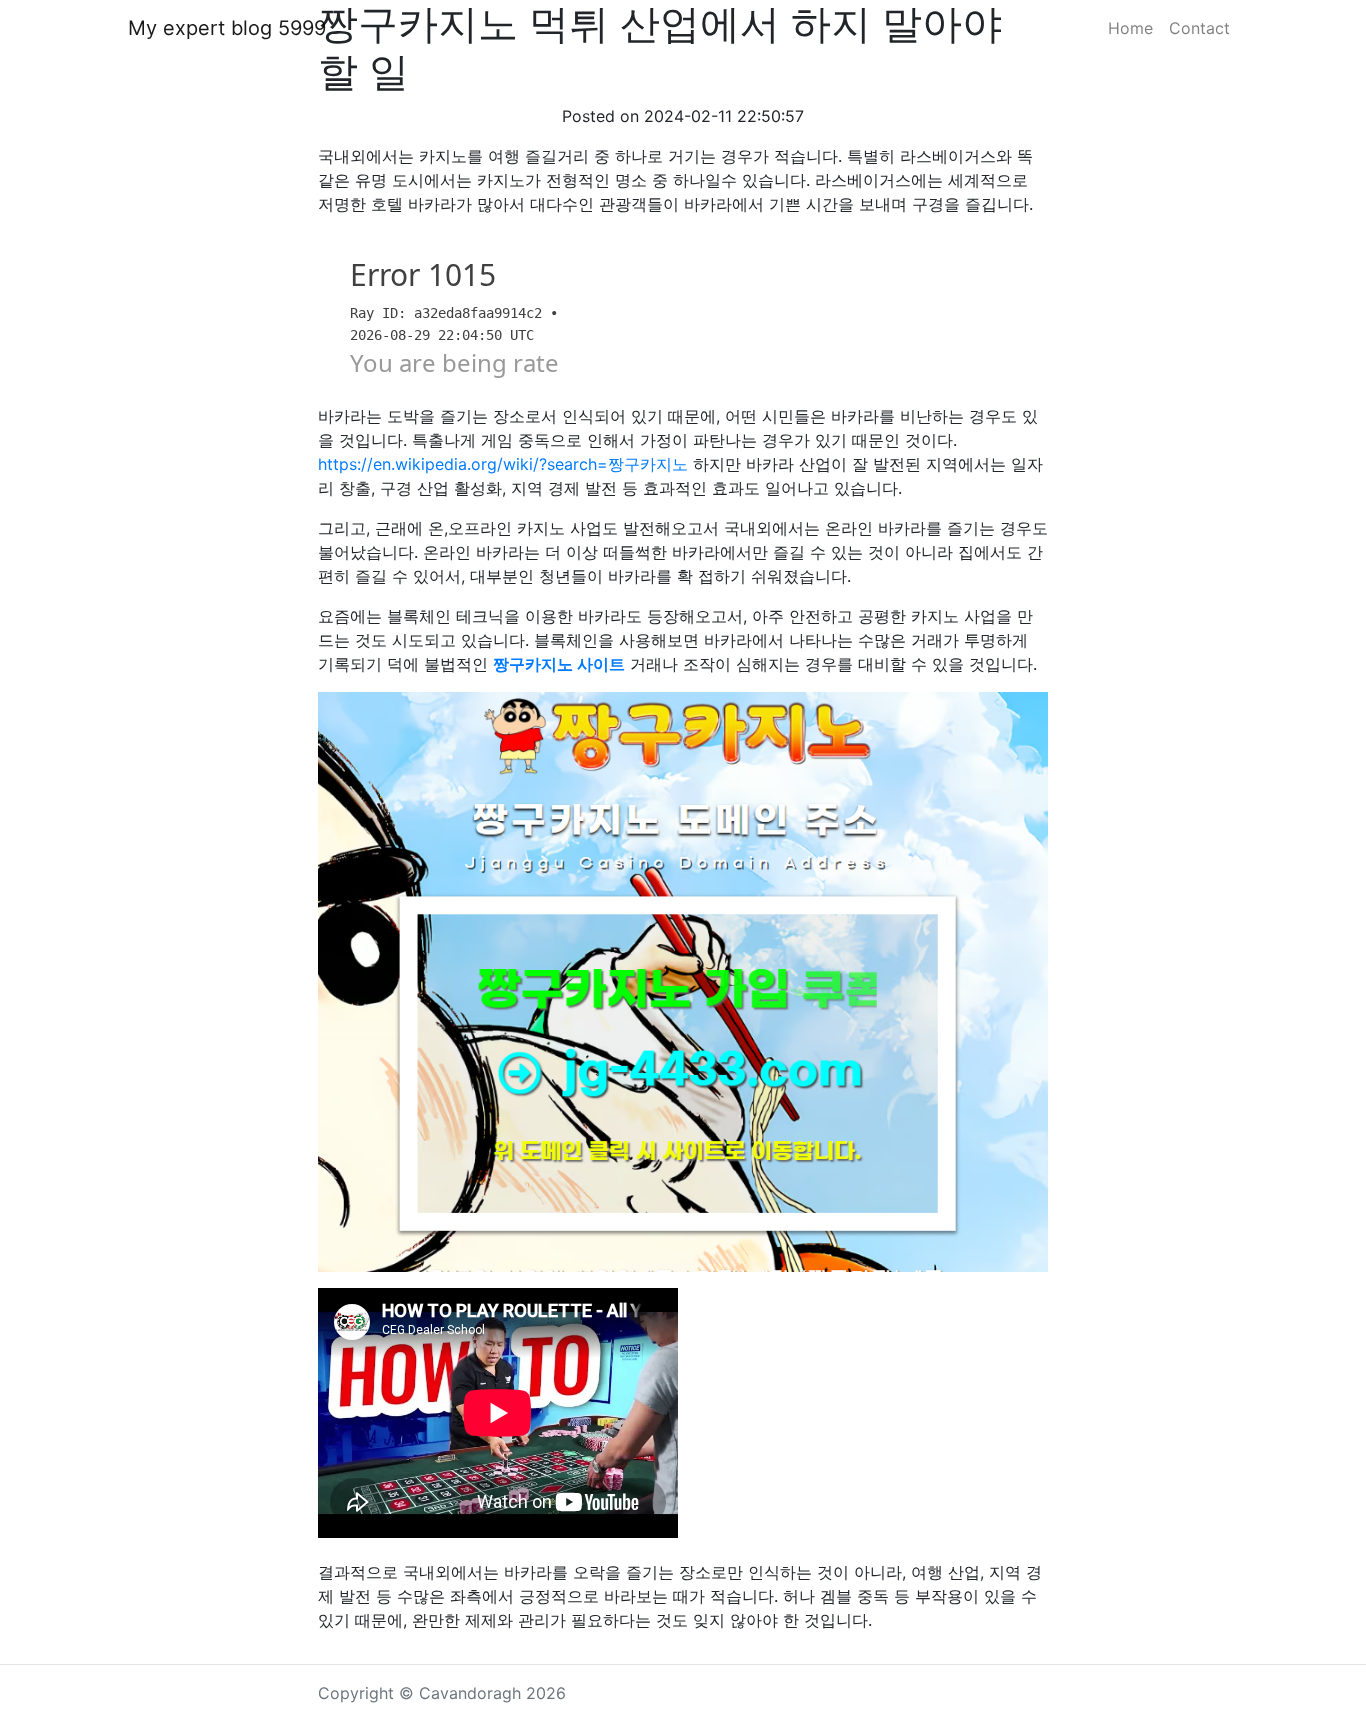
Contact (1199, 28)
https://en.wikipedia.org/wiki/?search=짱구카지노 (503, 464)
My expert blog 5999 (227, 28)
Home (1130, 28)
